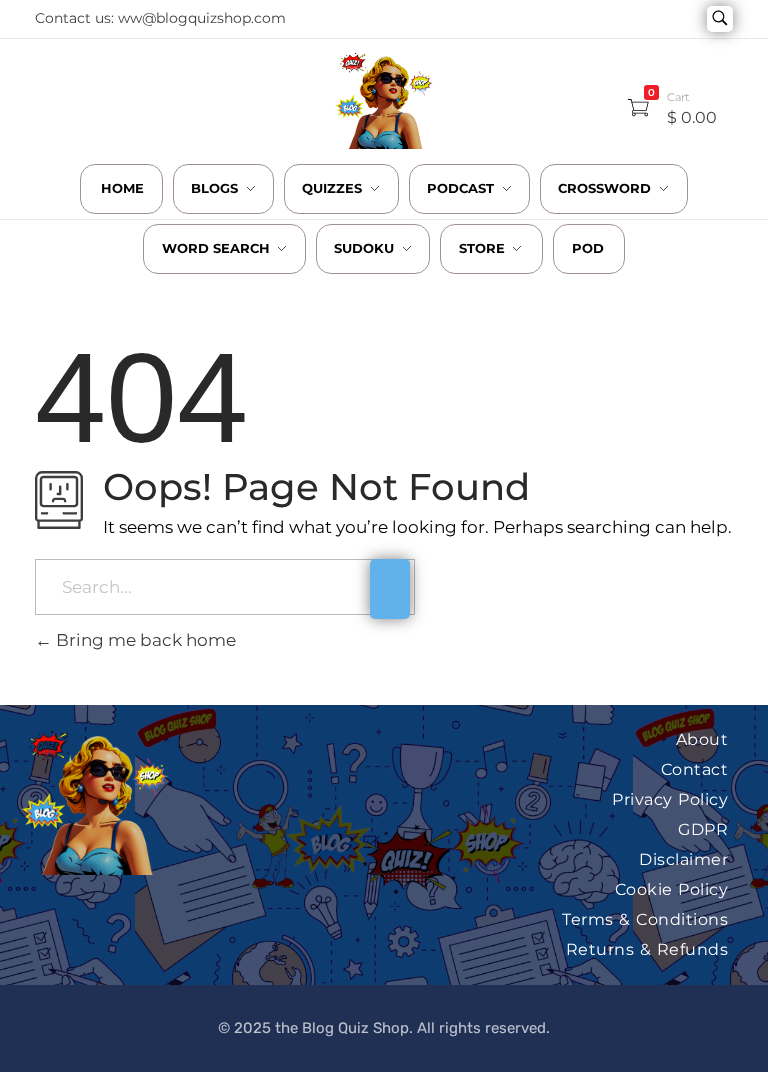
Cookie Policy (672, 889)
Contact (695, 769)
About (702, 739)
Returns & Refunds (647, 949)
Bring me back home (144, 640)
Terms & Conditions (645, 919)
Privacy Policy (670, 799)
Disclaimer (683, 859)
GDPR (703, 829)
